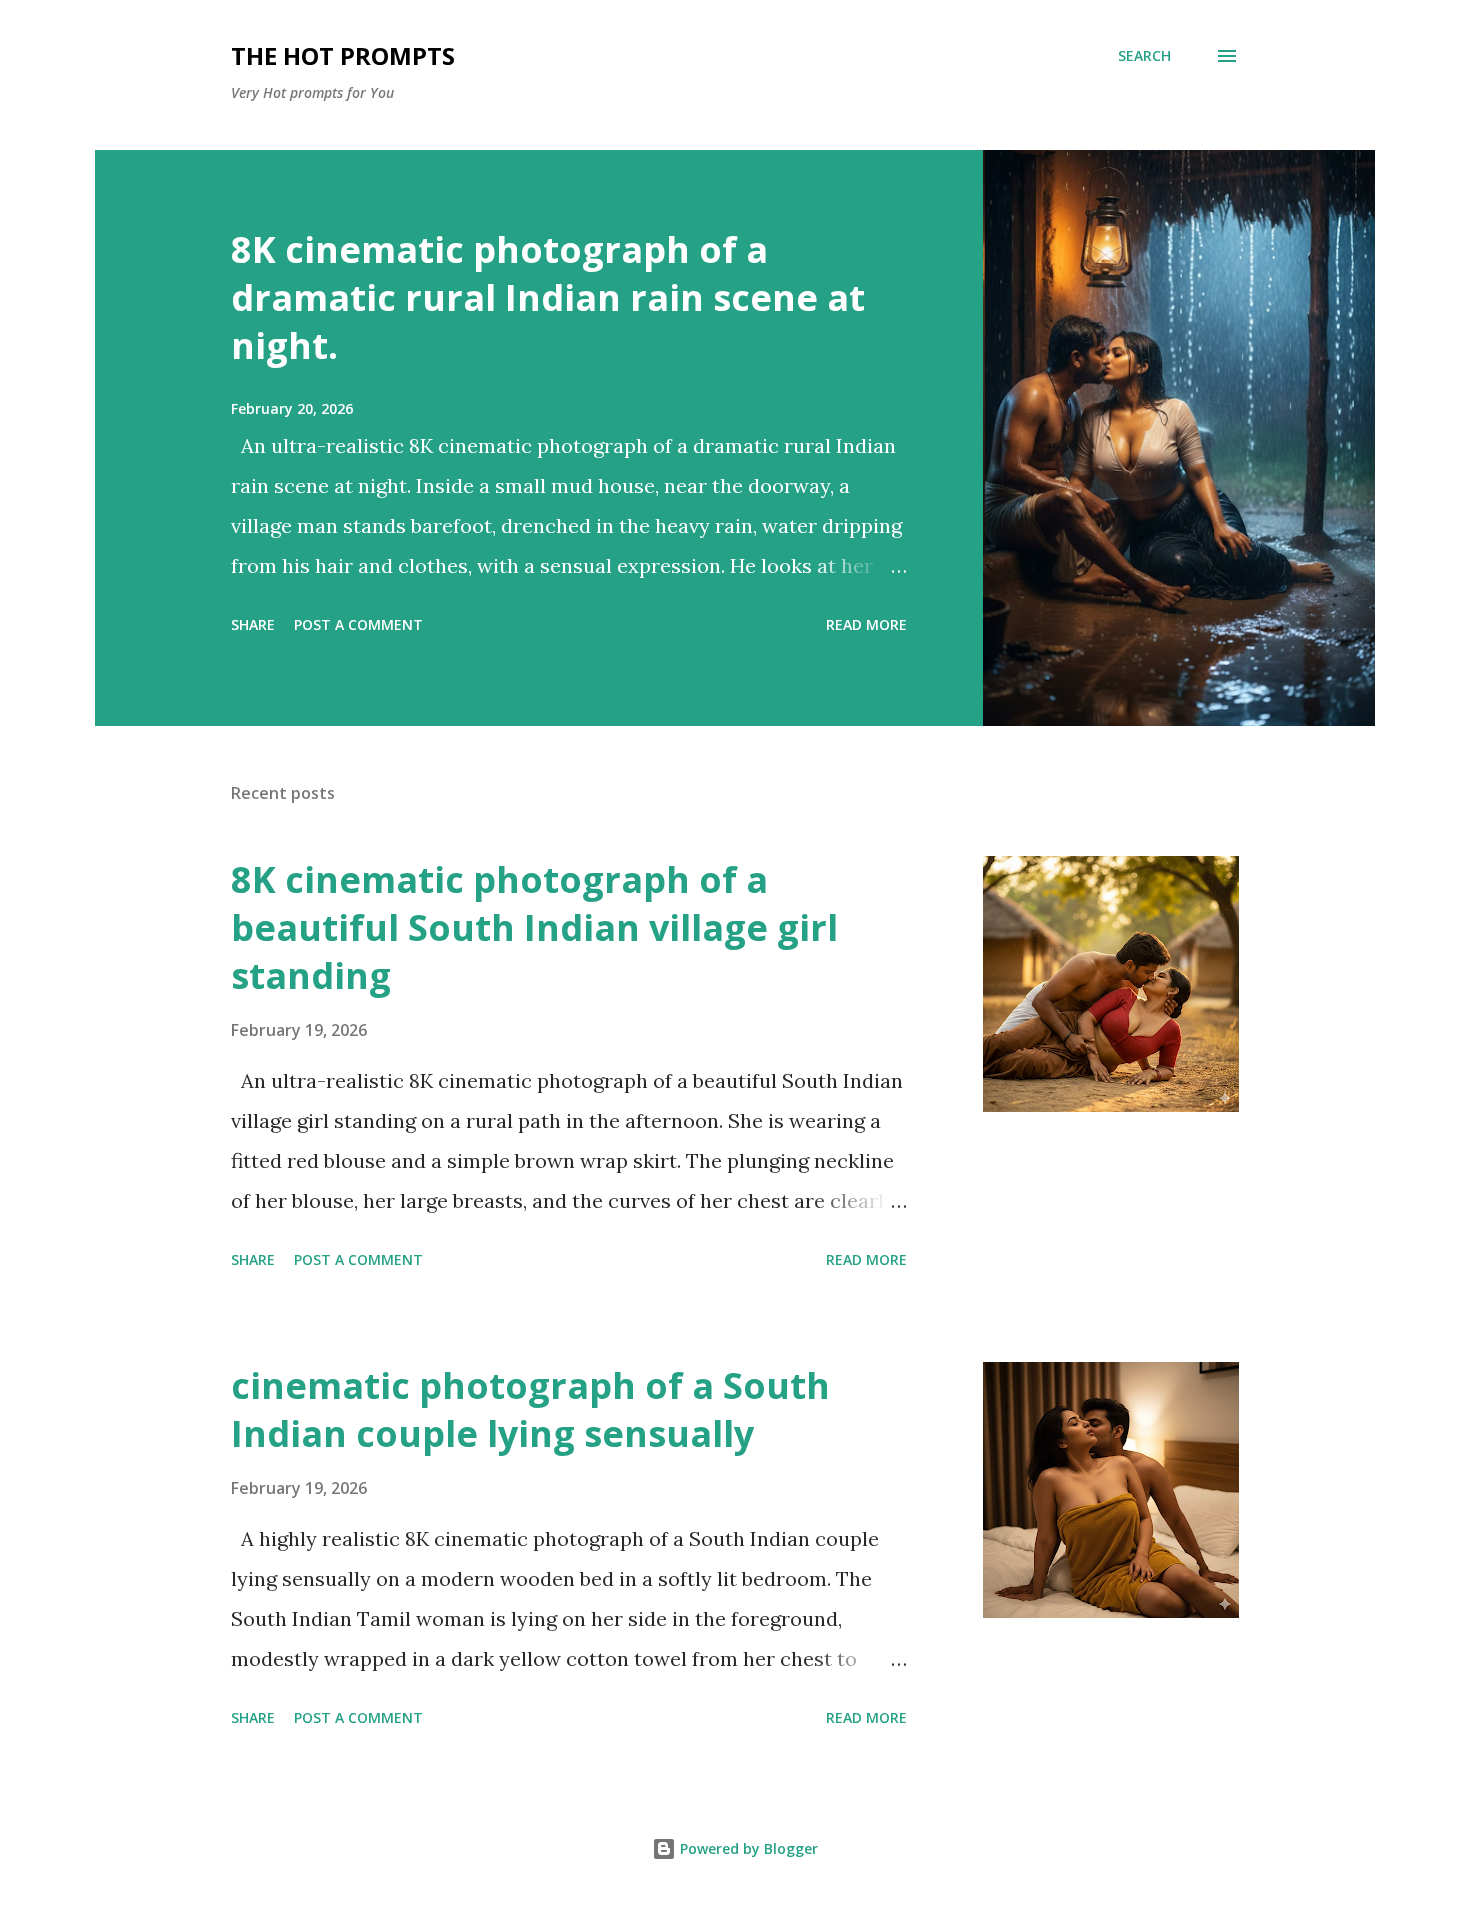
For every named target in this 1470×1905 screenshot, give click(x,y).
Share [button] (253, 624)
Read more (866, 624)
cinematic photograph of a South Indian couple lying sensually (530, 1409)
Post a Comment (358, 624)
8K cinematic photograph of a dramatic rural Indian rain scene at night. (548, 297)
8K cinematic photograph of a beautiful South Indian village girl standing (534, 927)
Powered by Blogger (747, 1848)
